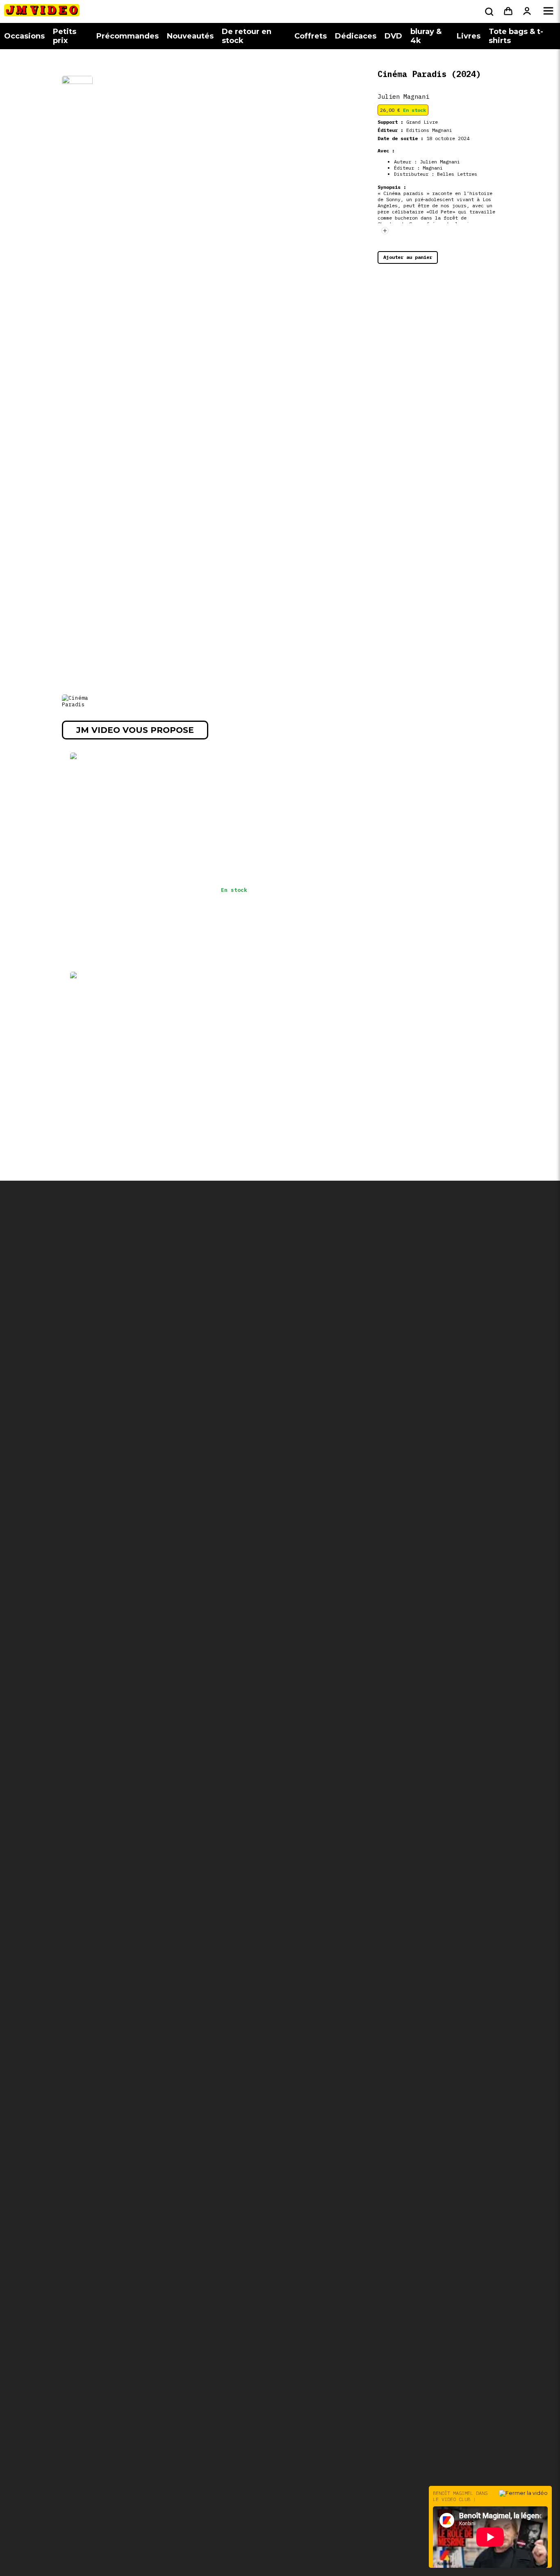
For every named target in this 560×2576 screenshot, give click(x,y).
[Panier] (508, 11)
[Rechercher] (488, 11)
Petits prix (65, 36)
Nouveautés (190, 36)
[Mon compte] (527, 11)
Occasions (24, 36)
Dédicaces (356, 36)
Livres (469, 36)
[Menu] (548, 11)
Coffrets (311, 36)
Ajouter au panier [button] (408, 257)
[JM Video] (42, 13)
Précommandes (127, 36)
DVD (393, 36)
